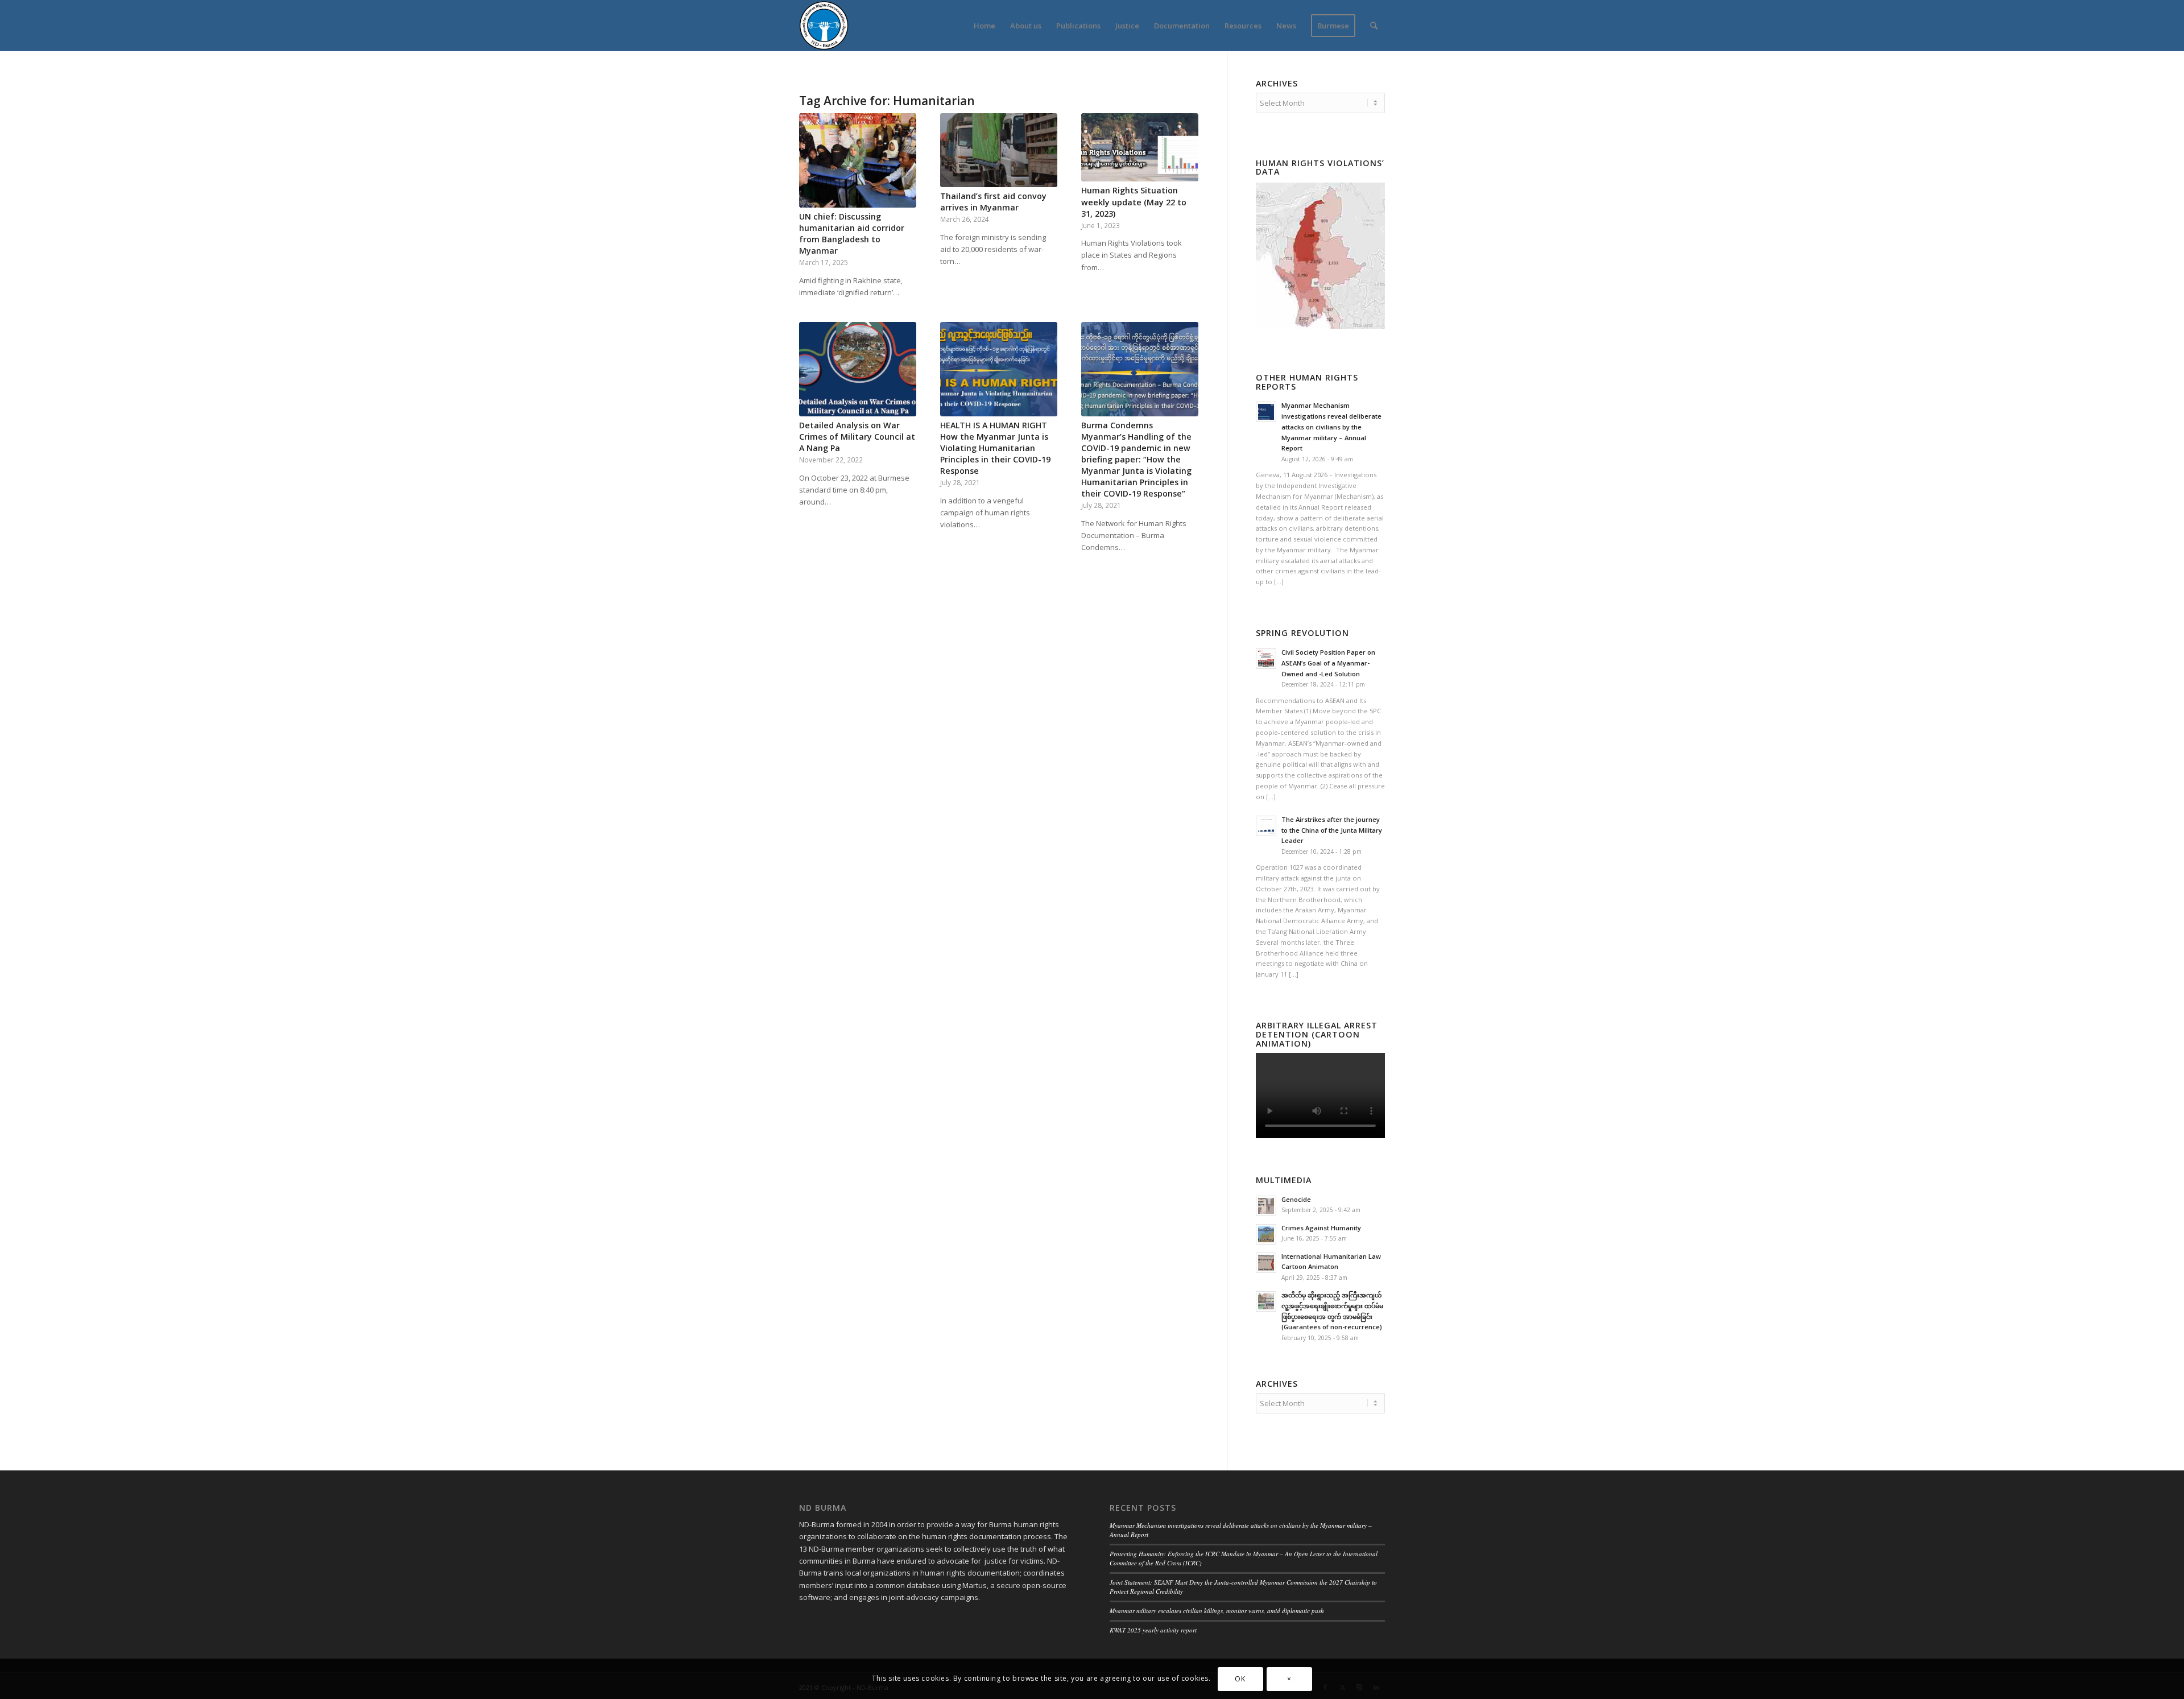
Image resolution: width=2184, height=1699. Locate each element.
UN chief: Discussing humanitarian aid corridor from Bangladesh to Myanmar (852, 233)
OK (1240, 1679)
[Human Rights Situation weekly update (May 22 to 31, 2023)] (1140, 147)
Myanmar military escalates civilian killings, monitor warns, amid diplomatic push (1217, 1611)
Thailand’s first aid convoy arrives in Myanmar (993, 202)
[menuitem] (985, 26)
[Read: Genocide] (1266, 1206)
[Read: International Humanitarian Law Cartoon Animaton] (1266, 1263)
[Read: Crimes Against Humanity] (1266, 1234)
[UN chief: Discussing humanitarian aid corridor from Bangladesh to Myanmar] (858, 160)
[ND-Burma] (824, 26)
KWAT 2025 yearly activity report (1153, 1630)
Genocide (1296, 1199)
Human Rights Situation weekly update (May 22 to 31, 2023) (1134, 202)
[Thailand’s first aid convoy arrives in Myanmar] (999, 150)
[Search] (1374, 26)
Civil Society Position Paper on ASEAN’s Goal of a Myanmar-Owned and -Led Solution (1328, 663)
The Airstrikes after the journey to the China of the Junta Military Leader (1332, 830)
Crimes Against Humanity (1321, 1228)
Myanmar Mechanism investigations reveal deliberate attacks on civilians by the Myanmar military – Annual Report (1331, 427)
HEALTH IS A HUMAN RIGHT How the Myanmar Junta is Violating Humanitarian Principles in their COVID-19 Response (995, 448)
